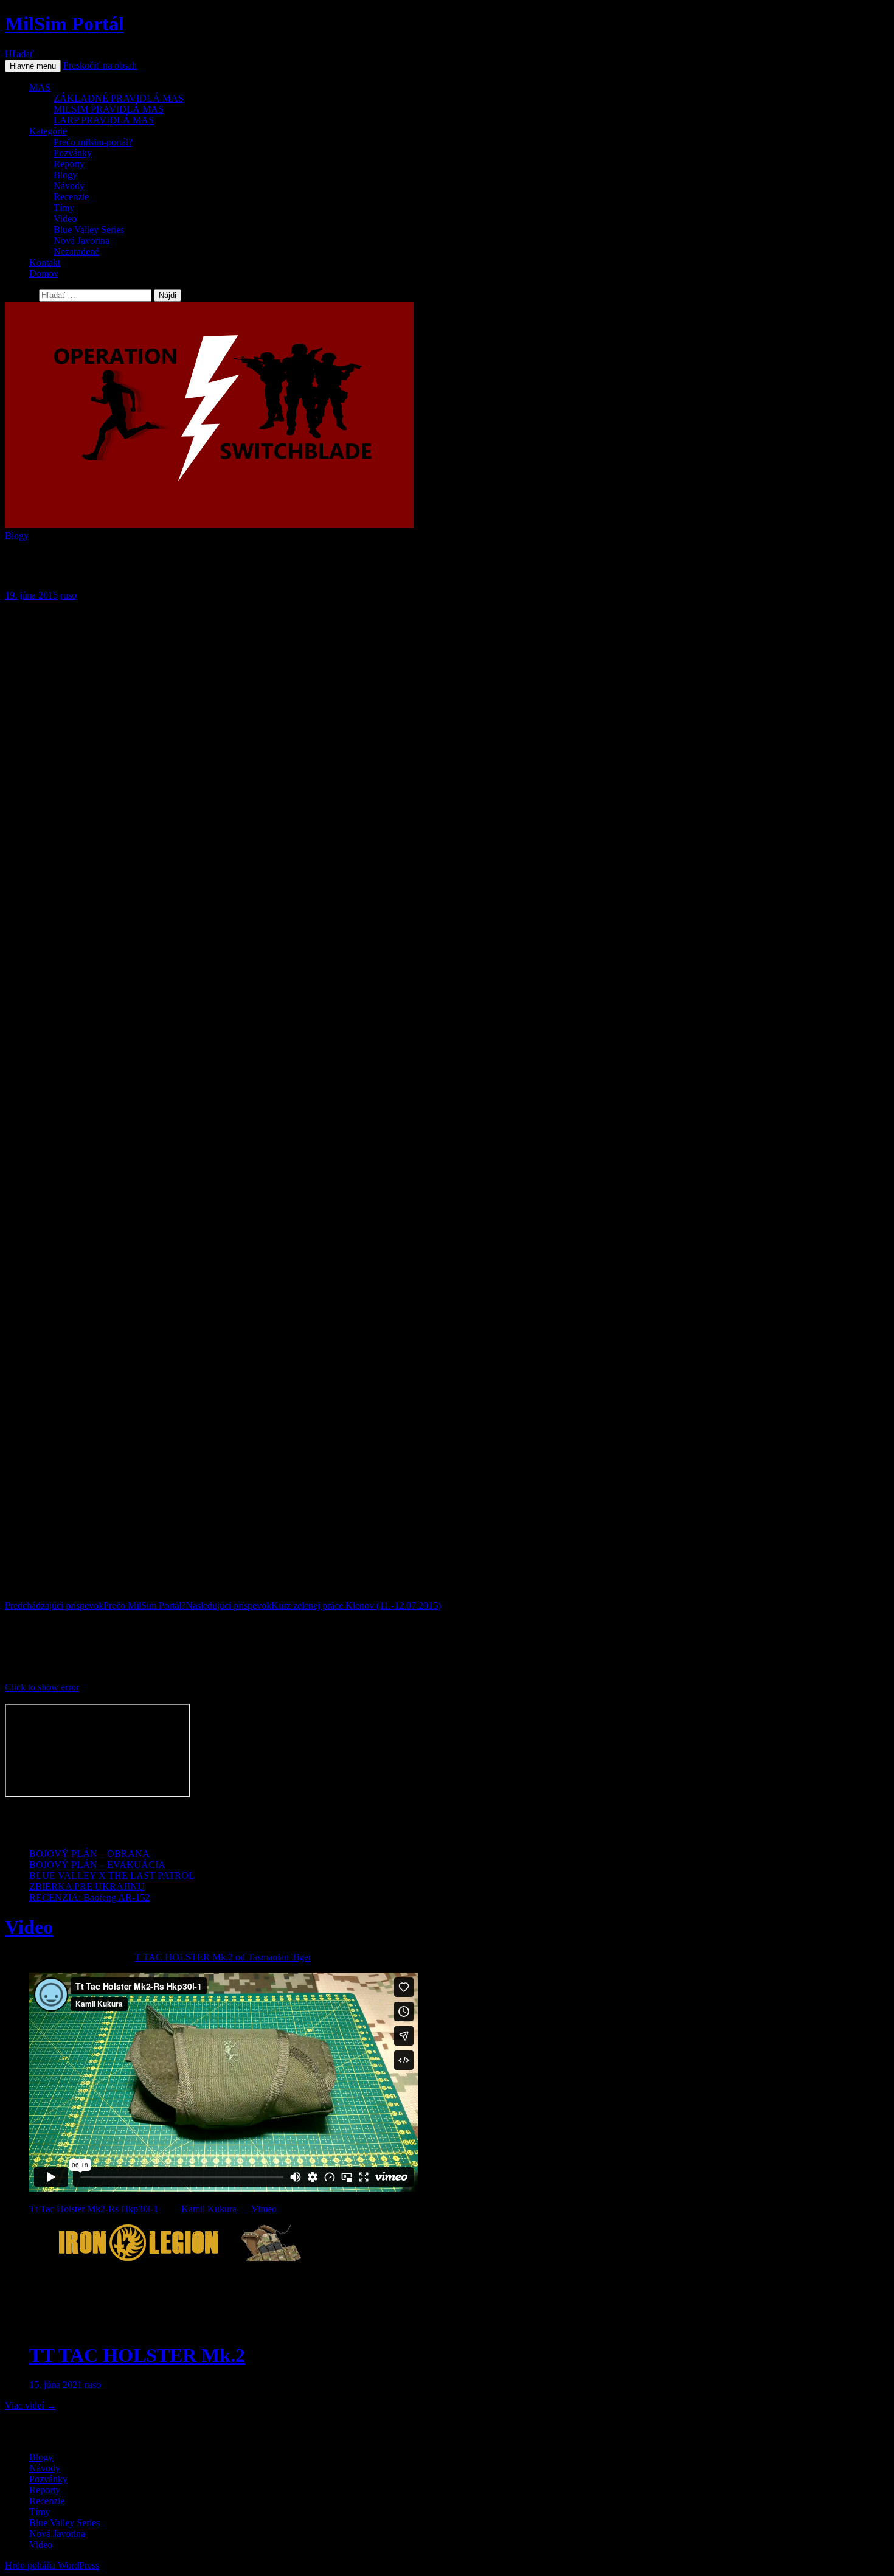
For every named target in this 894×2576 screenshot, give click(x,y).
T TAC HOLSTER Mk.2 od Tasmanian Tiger (223, 1957)
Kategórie (48, 131)
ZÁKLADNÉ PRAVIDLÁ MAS (119, 98)
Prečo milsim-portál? (93, 142)
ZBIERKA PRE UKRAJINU (87, 1887)
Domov (44, 273)
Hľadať (19, 54)
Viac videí (30, 2405)
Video (65, 219)
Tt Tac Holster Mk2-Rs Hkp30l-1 (94, 2209)
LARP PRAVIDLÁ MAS (104, 120)
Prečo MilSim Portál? (95, 1606)
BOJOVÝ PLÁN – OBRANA (89, 1854)
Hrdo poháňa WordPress (52, 2565)
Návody (69, 186)
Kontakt (45, 262)
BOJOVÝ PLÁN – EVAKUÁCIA (97, 1865)
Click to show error (42, 1687)
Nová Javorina (81, 241)
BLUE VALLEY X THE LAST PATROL (112, 1876)
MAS (40, 87)
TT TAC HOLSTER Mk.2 (137, 2355)
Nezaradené (76, 252)
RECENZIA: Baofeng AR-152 (89, 1897)
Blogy (65, 175)
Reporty (69, 164)
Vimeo (264, 2209)
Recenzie (71, 197)
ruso (68, 595)
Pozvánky (73, 153)
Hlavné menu (33, 66)
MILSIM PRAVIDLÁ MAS (109, 109)
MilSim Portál (64, 24)
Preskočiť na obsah (100, 65)
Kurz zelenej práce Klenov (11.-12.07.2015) (313, 1606)
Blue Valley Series (89, 230)
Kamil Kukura (209, 2209)
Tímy (64, 208)
